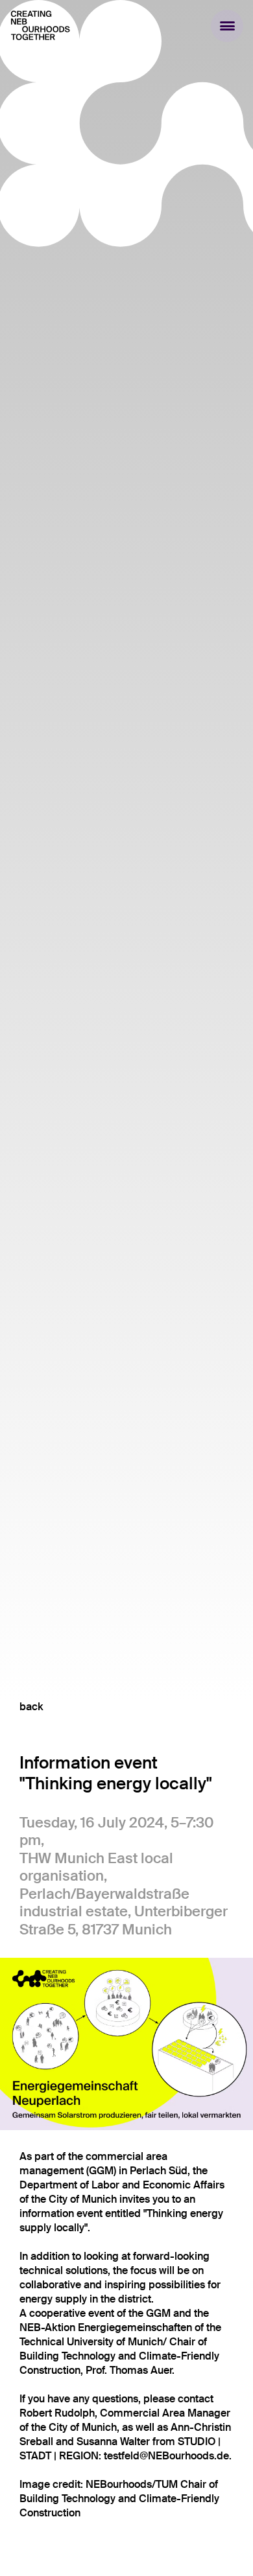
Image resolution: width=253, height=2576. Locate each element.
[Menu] (227, 26)
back (31, 1707)
